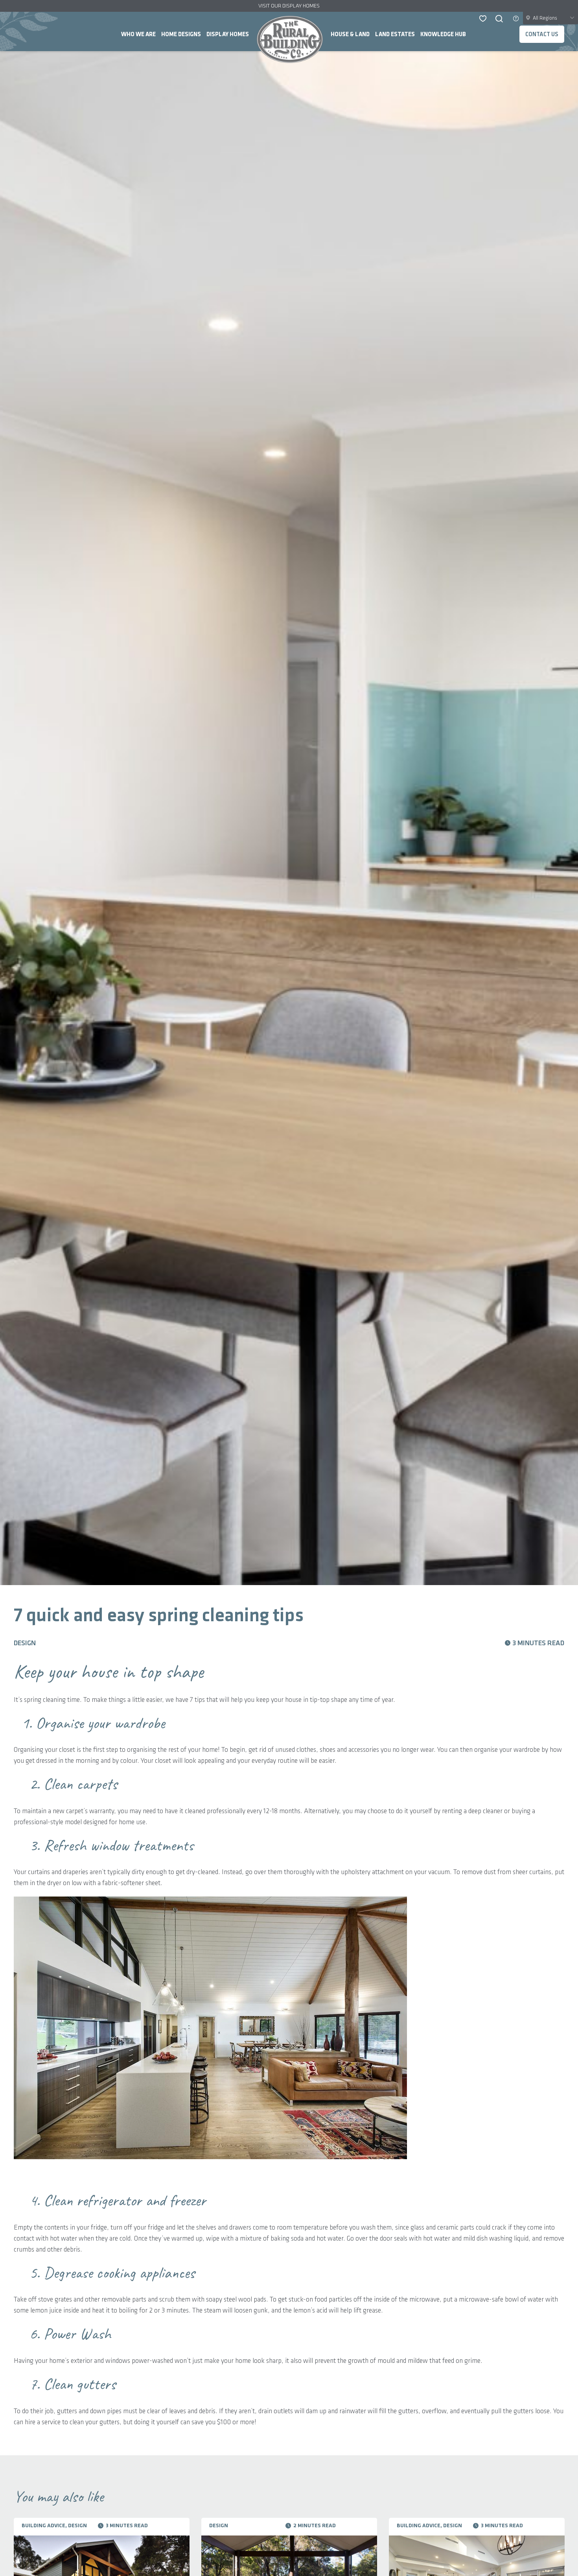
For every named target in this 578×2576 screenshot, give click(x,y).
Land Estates (395, 35)
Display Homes (228, 35)
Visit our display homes (289, 6)
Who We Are (138, 35)
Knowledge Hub (443, 35)
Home (290, 39)
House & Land (350, 35)
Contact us (542, 35)
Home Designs (181, 35)
